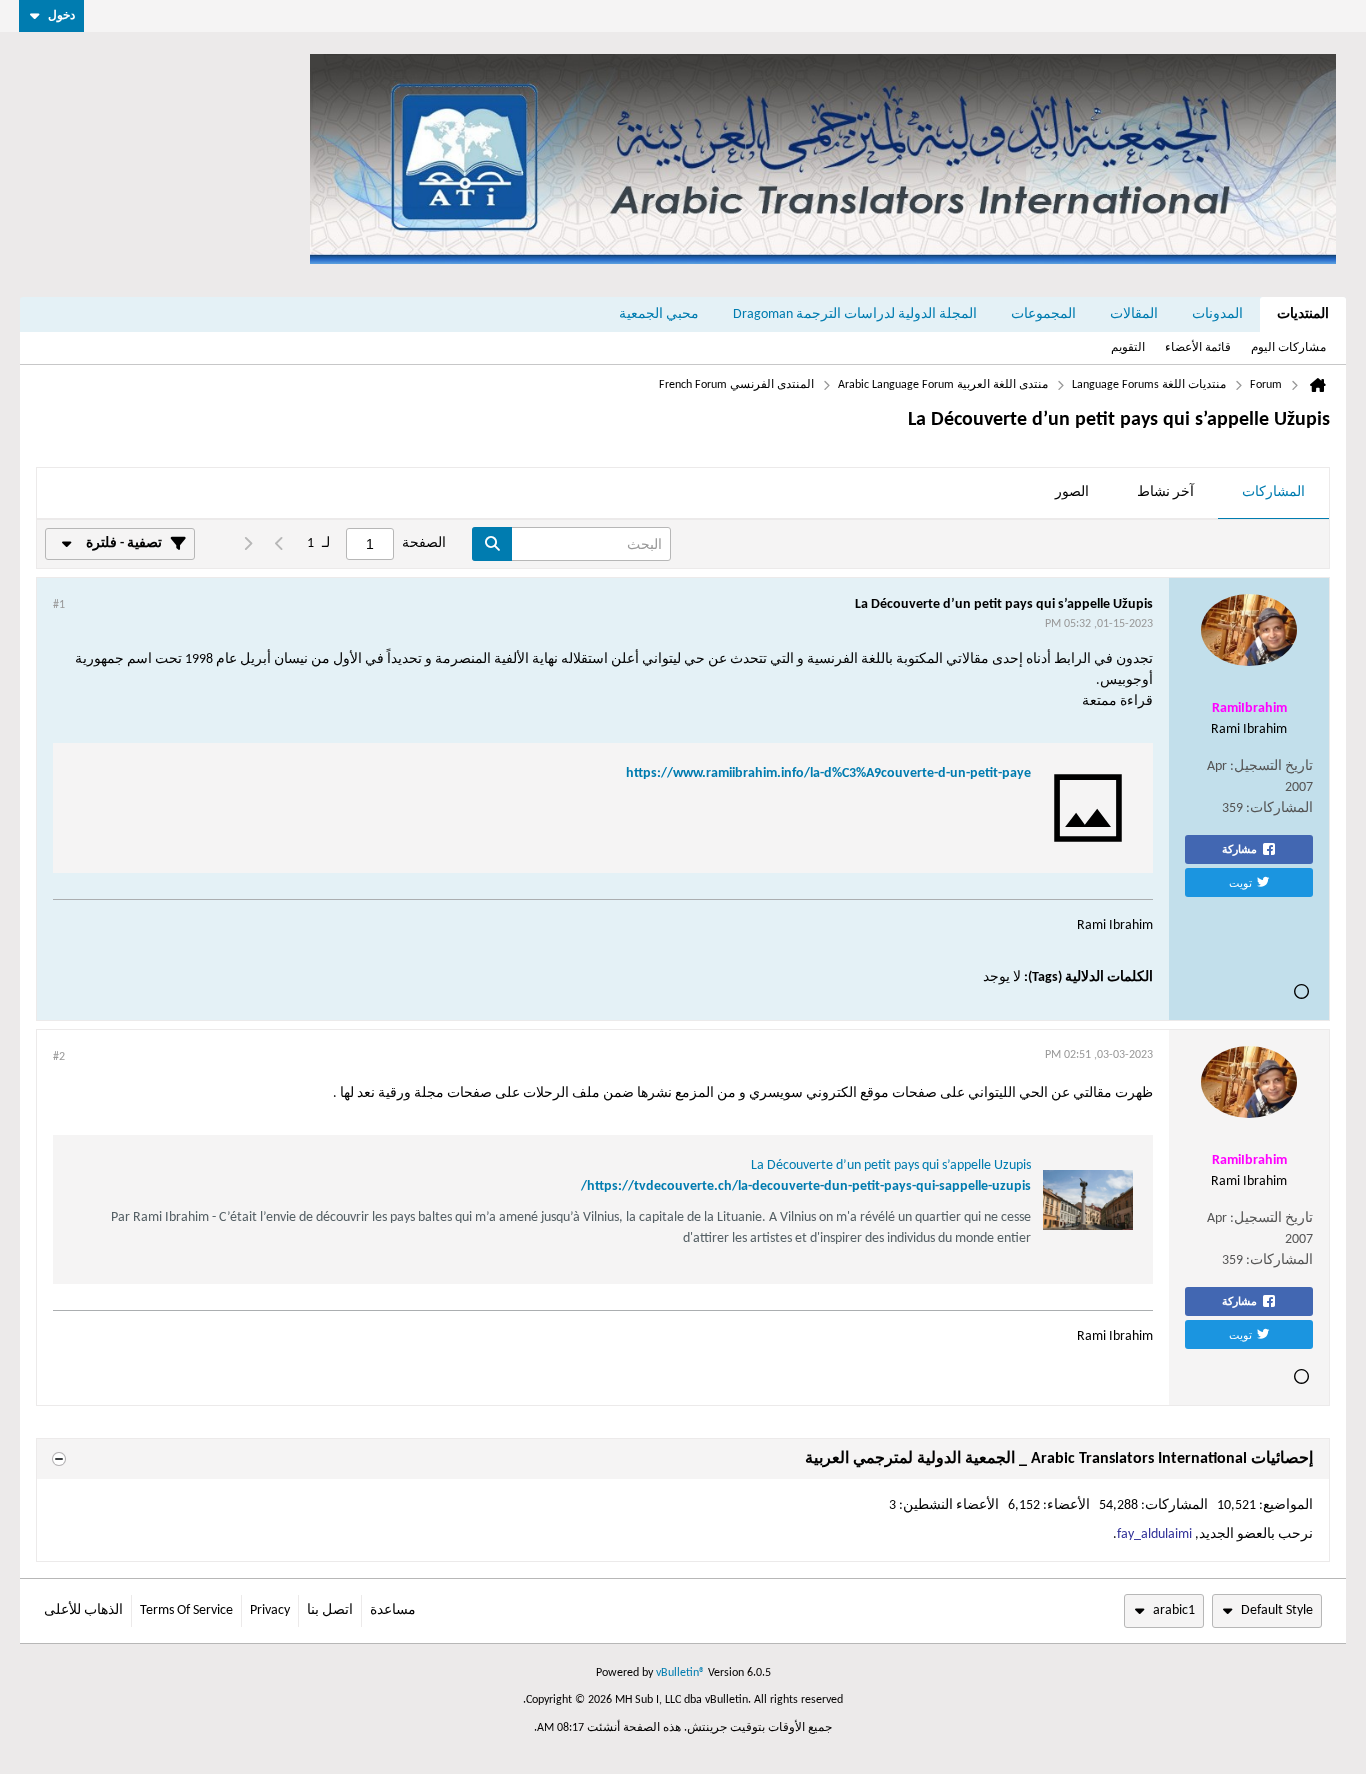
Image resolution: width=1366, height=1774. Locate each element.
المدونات (1217, 314)
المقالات (1134, 314)
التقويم (1128, 348)
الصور (1072, 492)
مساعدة (393, 1610)
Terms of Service (186, 1610)
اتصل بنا (330, 1610)
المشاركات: (1279, 808)
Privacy (270, 1610)
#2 (59, 1057)
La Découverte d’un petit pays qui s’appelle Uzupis (891, 1165)
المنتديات (1303, 314)
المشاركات (1273, 492)
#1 (59, 605)
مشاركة (1239, 849)
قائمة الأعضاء (1198, 348)
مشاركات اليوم (1288, 348)
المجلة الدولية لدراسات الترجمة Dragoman (855, 314)
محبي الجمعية (659, 314)
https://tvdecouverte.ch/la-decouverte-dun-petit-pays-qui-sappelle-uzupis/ (806, 1186)
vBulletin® (680, 1673)
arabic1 (1174, 1610)
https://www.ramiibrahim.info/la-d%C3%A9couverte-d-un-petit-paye (828, 773)
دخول (61, 16)
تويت (1240, 882)
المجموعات (1043, 314)
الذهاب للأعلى (83, 1610)
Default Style (1277, 1610)
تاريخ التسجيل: (1271, 766)
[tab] (1273, 494)
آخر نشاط (1165, 492)
